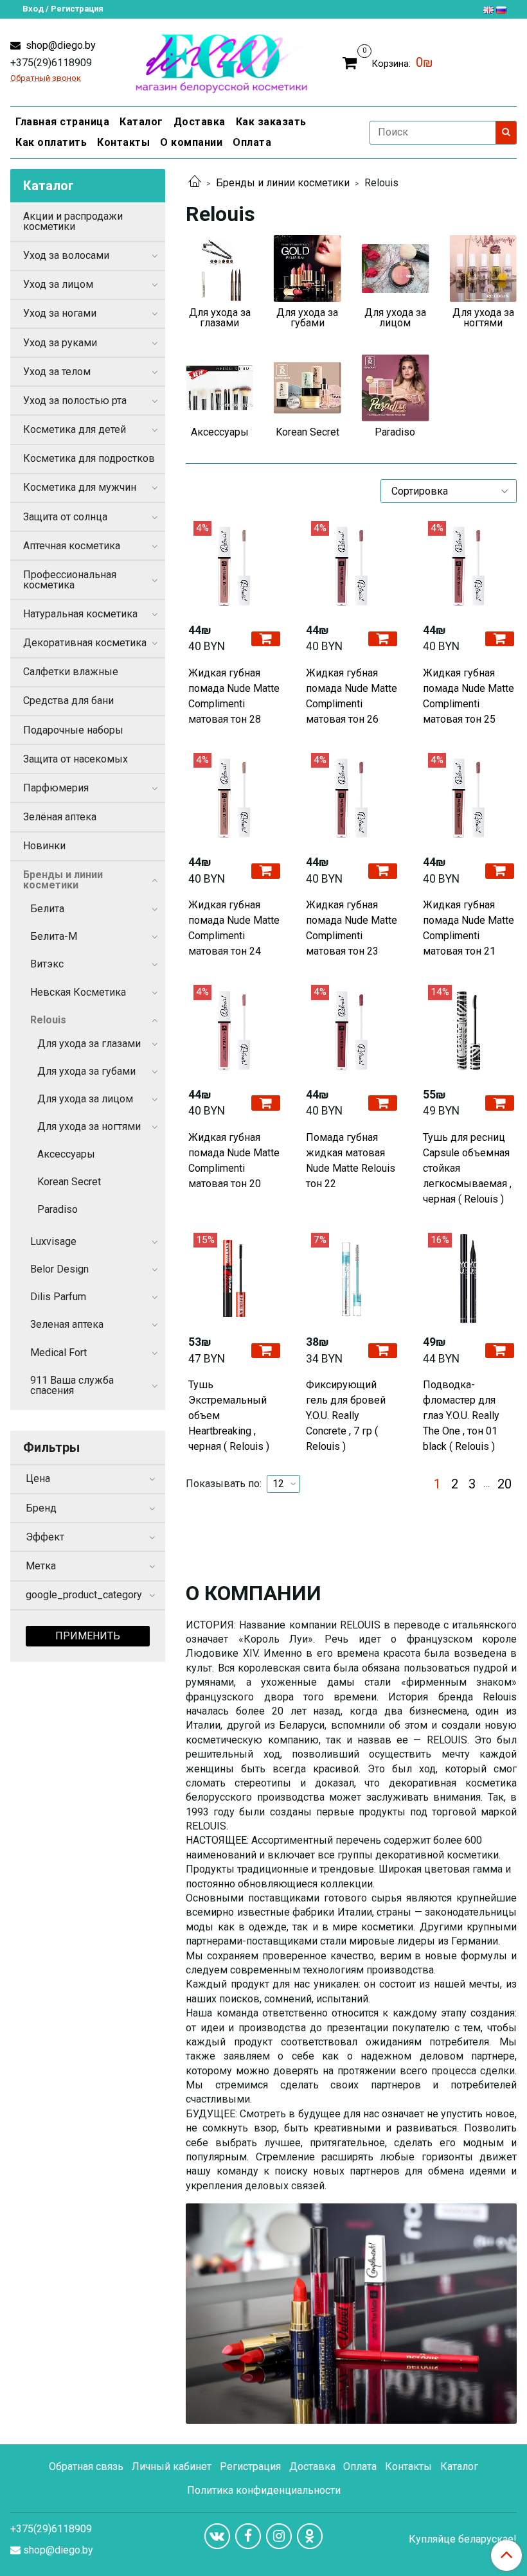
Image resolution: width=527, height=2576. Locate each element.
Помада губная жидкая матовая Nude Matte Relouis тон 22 (351, 1160)
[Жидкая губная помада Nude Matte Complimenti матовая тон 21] (469, 798)
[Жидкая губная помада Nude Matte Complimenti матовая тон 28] (234, 567)
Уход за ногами (60, 313)
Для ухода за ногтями (89, 1126)
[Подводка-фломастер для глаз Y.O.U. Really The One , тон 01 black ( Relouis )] (469, 1278)
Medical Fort (58, 1353)
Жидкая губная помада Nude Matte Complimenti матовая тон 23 (352, 928)
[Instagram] (279, 2536)
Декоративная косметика (85, 643)
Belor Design (59, 1269)
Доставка (200, 122)
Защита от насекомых (76, 759)
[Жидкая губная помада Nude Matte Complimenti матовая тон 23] (352, 798)
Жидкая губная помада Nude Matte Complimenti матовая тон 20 (234, 1160)
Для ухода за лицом (85, 1099)
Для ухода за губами (86, 1071)
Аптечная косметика (72, 546)
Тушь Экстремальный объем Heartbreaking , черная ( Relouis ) (229, 1416)
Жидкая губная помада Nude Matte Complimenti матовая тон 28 (234, 696)
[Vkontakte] (217, 2536)
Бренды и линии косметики (283, 183)
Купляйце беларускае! (463, 2539)
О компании (191, 142)
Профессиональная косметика (70, 580)
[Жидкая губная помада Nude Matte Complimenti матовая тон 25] (469, 567)
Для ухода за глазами (89, 1044)
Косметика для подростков (89, 458)
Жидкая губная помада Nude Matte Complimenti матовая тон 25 (469, 696)
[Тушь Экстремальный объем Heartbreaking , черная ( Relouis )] (234, 1278)
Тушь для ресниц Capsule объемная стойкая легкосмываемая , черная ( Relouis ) (467, 1168)
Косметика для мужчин (80, 487)
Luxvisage (53, 1241)
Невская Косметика (78, 992)
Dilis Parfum (58, 1297)
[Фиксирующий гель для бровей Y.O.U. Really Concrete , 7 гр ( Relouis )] (352, 1278)
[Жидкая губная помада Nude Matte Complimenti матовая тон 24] (234, 798)
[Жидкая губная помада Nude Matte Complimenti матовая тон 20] (234, 1030)
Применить (88, 1636)
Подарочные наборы (73, 730)
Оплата (252, 142)
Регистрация (250, 2466)
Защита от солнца (65, 517)
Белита (47, 909)
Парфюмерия (56, 788)
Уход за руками (60, 343)
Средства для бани (68, 701)
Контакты (123, 142)
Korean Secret (69, 1182)
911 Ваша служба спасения (72, 1385)
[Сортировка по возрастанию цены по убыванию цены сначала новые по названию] (449, 491)
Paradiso (58, 1209)
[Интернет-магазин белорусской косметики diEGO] (221, 61)
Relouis (48, 1020)
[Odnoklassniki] (310, 2536)
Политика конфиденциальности (264, 2490)
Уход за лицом (58, 284)
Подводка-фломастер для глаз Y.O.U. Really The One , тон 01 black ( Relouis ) (461, 1416)
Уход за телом (57, 372)
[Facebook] (248, 2536)
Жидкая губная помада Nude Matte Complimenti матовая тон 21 (469, 928)
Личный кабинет (172, 2466)
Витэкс (47, 964)
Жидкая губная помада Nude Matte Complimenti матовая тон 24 (234, 928)
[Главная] (195, 183)
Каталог (141, 122)
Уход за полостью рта (75, 401)
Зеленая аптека (67, 1324)
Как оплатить (51, 142)
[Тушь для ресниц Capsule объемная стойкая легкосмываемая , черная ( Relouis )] (469, 1030)
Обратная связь (86, 2466)
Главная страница (62, 122)
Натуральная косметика (80, 614)
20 (505, 1484)
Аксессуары (66, 1154)
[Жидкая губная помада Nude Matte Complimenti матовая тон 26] (352, 567)
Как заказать (271, 122)
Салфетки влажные (71, 672)
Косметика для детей (75, 429)
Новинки (44, 846)
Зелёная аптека (60, 817)
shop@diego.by (59, 45)
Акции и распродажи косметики (73, 221)
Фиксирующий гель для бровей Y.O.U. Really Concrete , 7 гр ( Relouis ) (346, 1416)
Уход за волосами (66, 255)
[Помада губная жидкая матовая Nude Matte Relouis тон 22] (352, 1030)
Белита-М (54, 936)
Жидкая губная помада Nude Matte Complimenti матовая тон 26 (352, 696)
